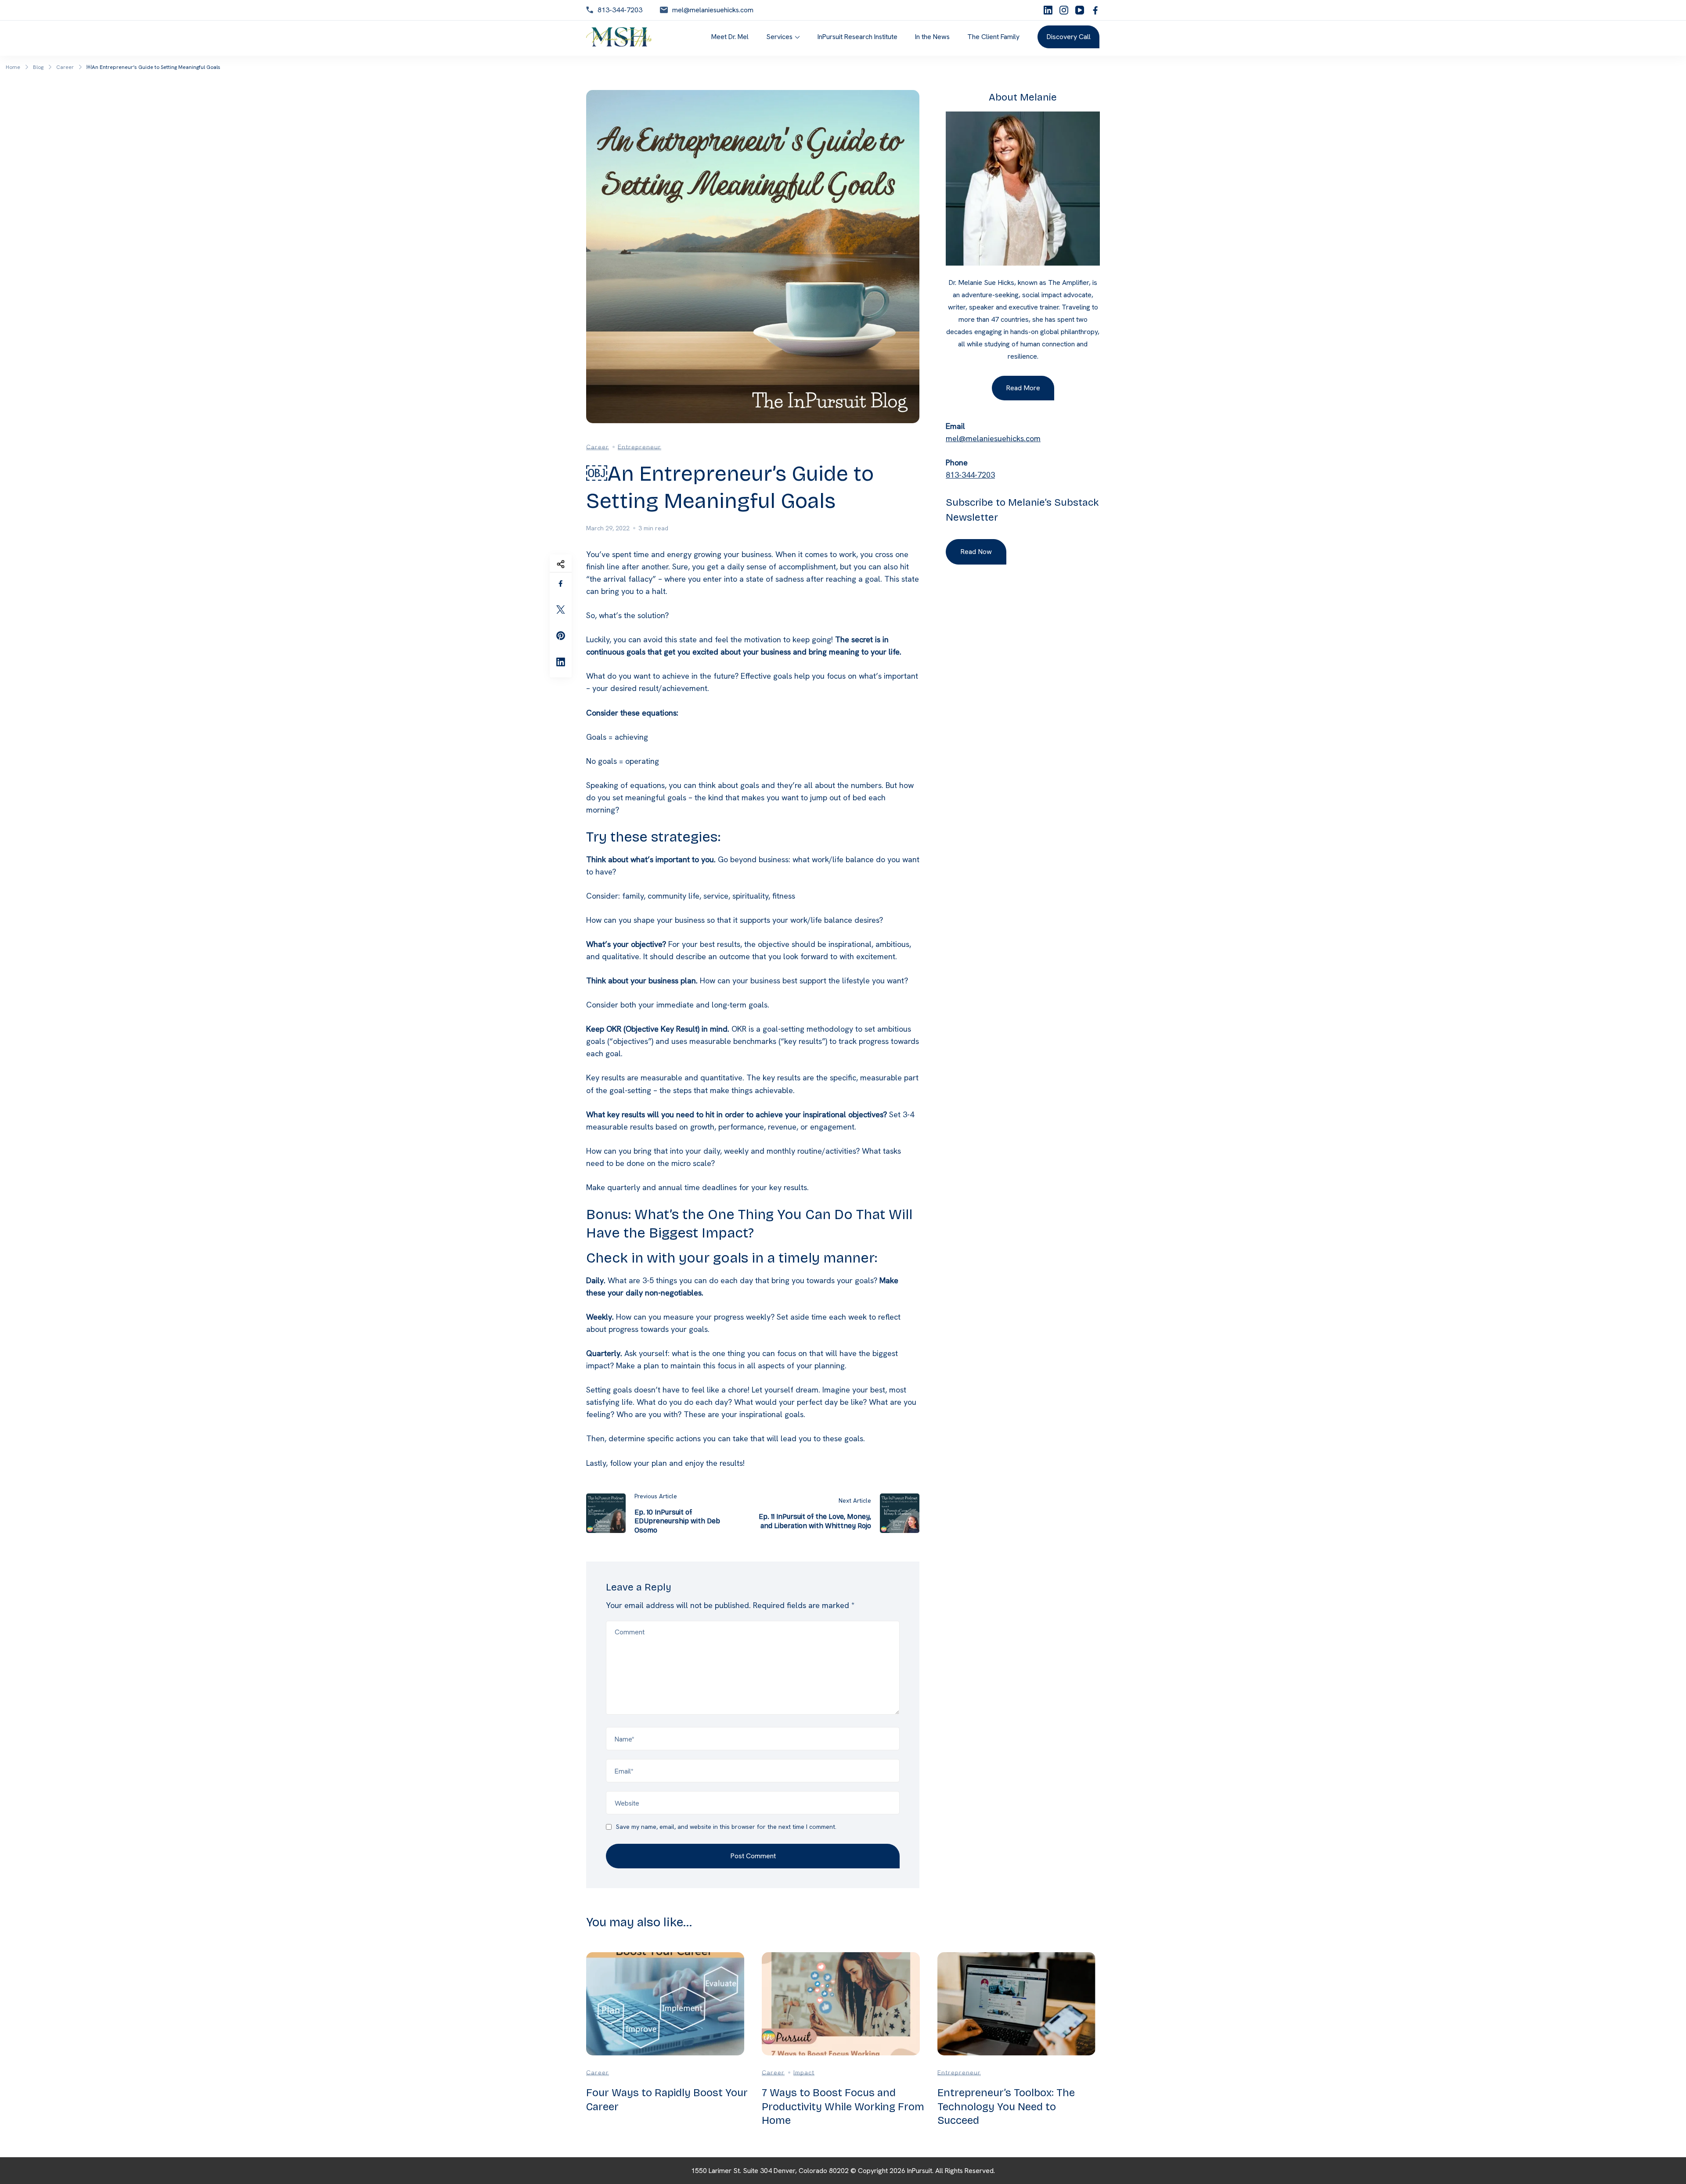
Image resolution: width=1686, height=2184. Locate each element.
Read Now (976, 552)
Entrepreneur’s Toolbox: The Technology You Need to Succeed (1006, 2106)
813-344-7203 (620, 10)
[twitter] (561, 610)
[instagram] (1064, 10)
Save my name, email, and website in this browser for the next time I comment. (726, 1827)
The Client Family (993, 37)
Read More (1023, 388)
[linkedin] (1048, 10)
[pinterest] (561, 636)
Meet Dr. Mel (730, 37)
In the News (932, 37)
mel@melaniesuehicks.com (713, 10)
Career (598, 447)
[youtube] (1080, 10)
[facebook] (1095, 10)
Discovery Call (1068, 37)
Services (779, 37)
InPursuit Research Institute (857, 37)
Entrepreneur (639, 447)
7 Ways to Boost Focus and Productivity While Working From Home (843, 2106)
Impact (804, 2072)
